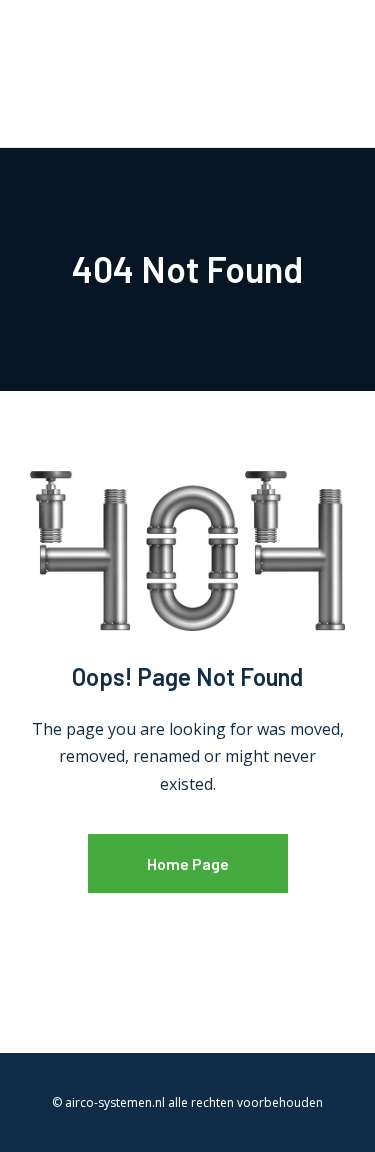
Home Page (188, 863)
